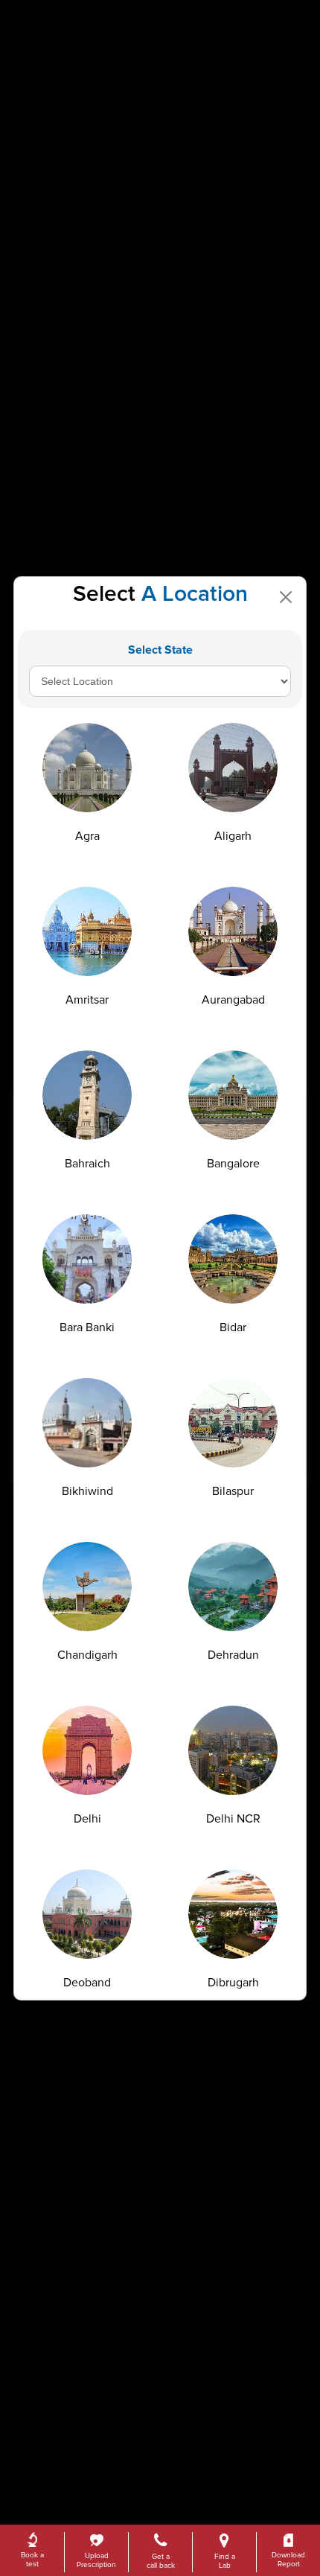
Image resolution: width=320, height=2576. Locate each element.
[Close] (286, 597)
